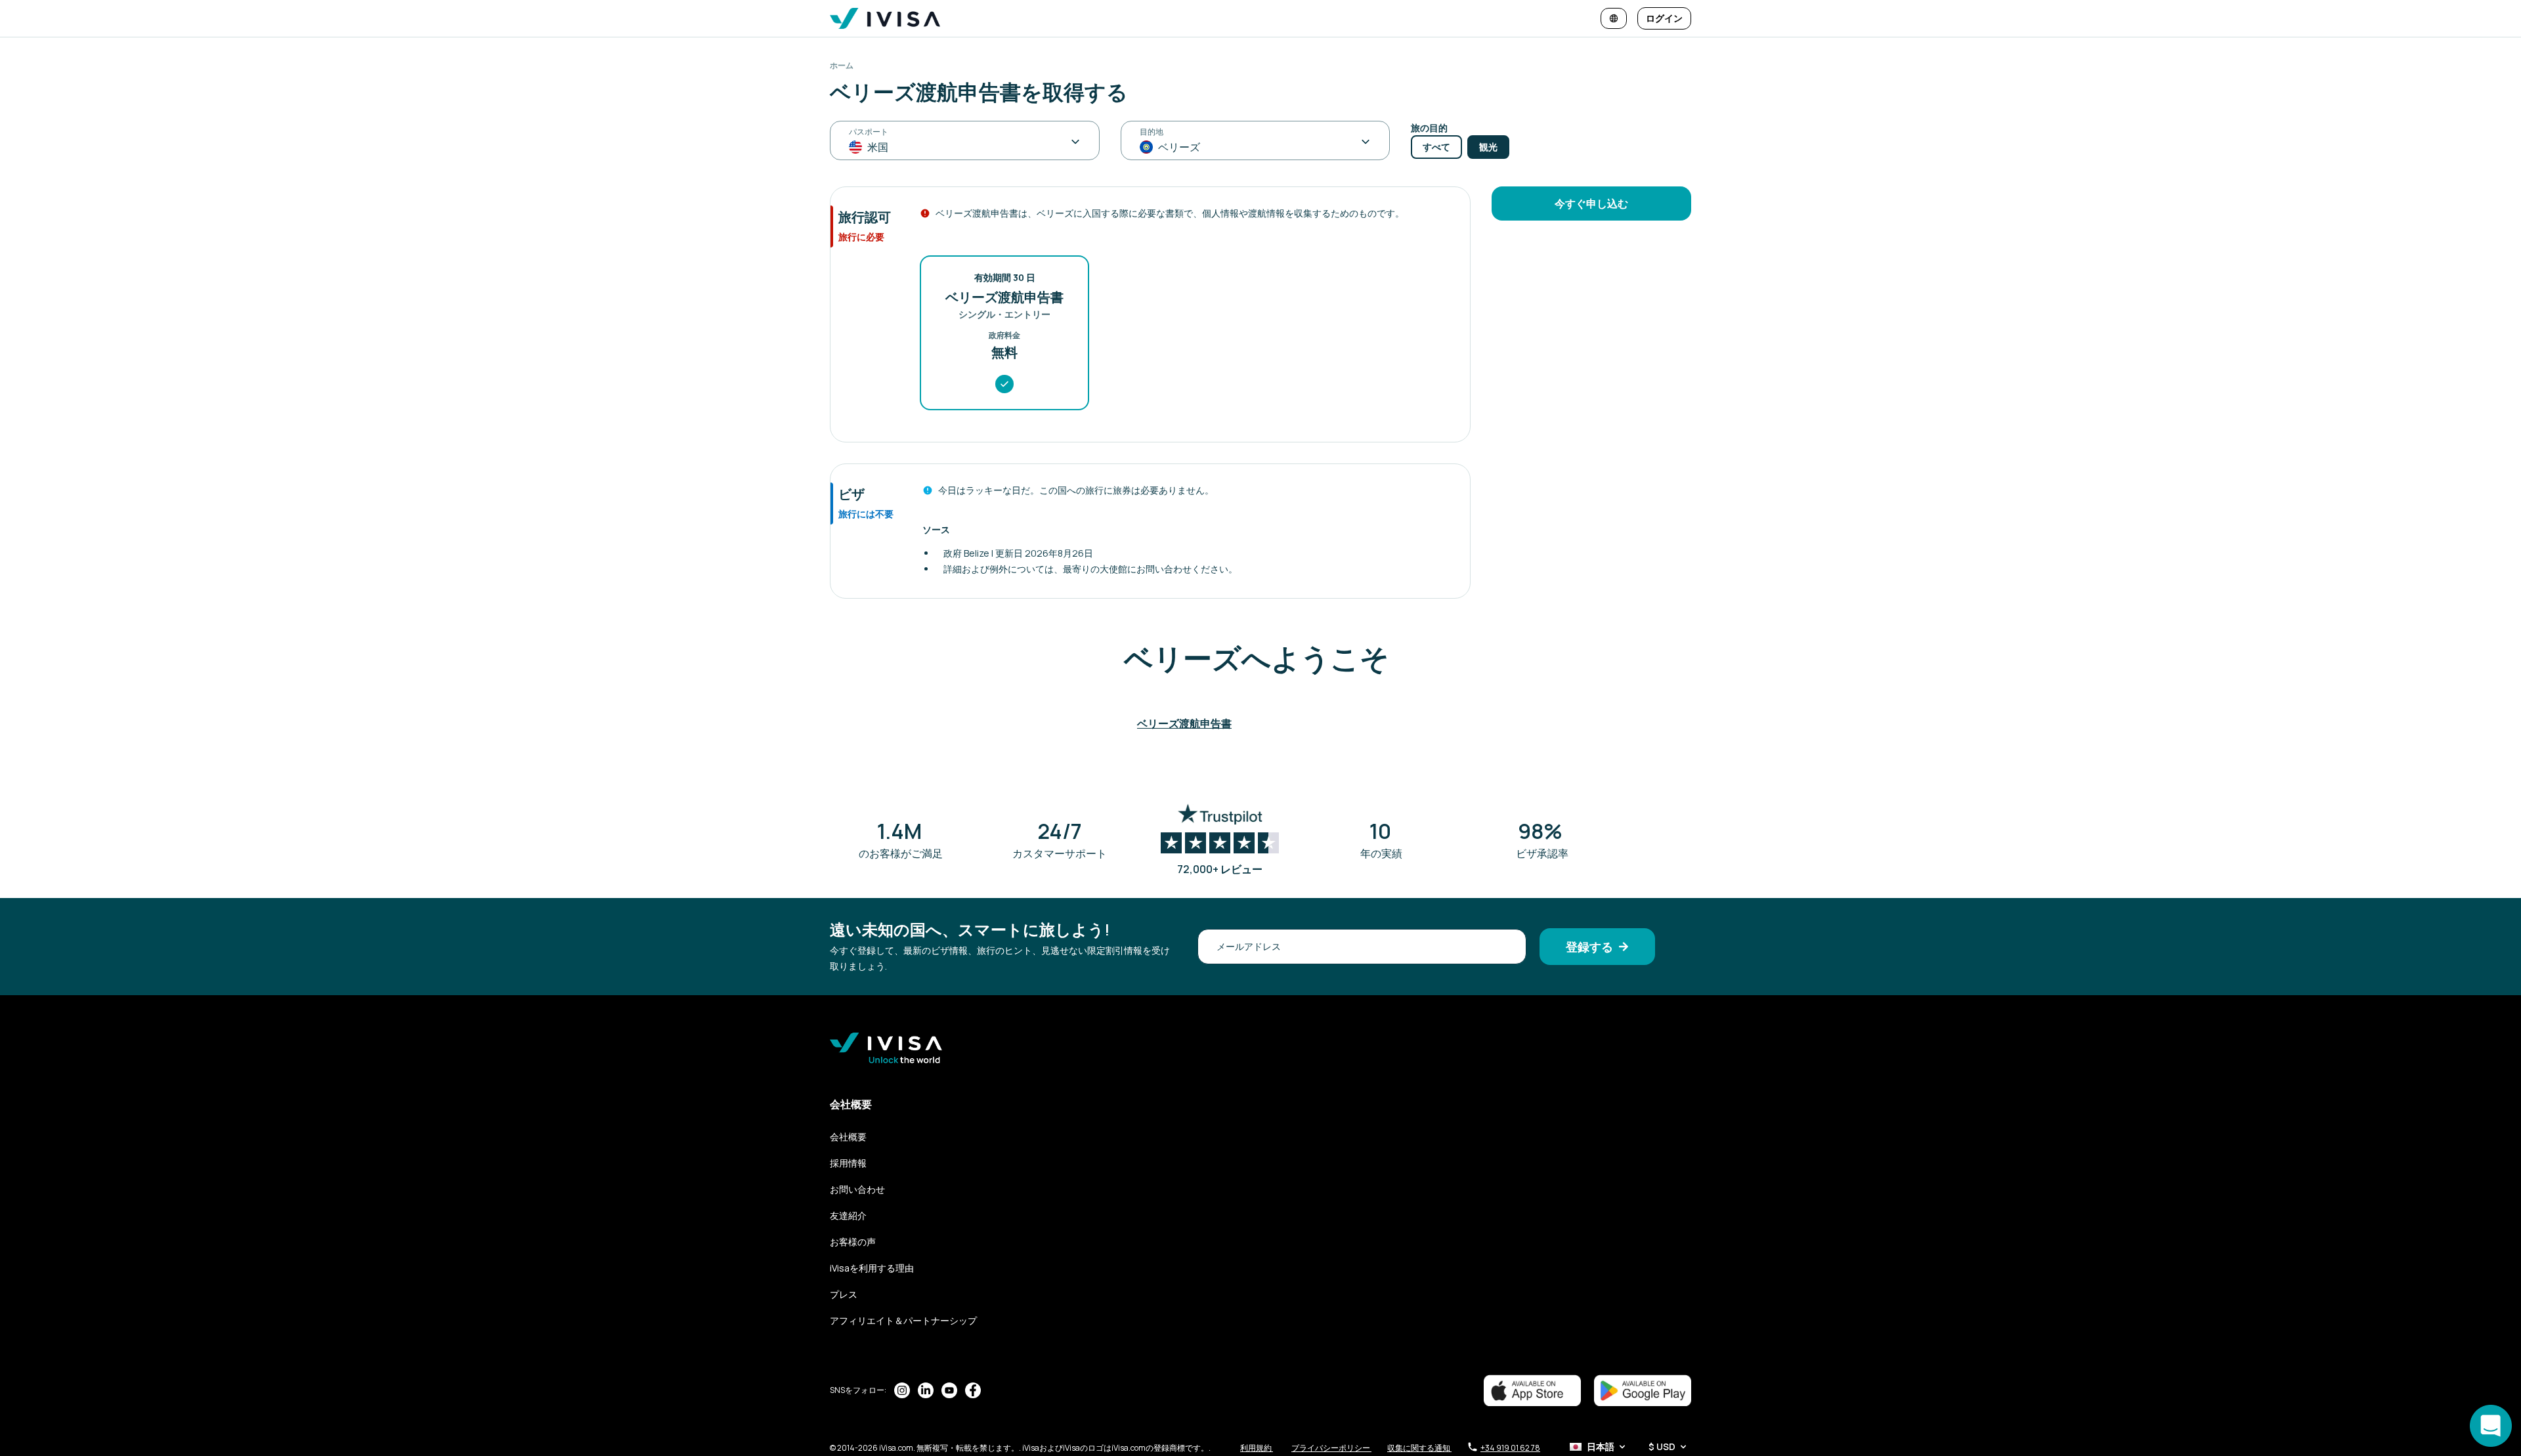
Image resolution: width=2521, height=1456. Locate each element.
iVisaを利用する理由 (872, 1268)
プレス (844, 1294)
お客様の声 (853, 1242)
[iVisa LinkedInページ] (926, 1390)
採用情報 (848, 1163)
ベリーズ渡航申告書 (1184, 723)
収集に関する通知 (1419, 1448)
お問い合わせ (857, 1189)
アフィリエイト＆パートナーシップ (903, 1320)
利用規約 (1257, 1448)
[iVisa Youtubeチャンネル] (949, 1390)
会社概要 (848, 1137)
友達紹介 (848, 1215)
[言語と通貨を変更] (1614, 18)
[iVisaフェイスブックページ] (973, 1390)
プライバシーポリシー (1331, 1448)
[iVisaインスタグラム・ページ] (902, 1390)
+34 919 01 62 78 (1510, 1448)
